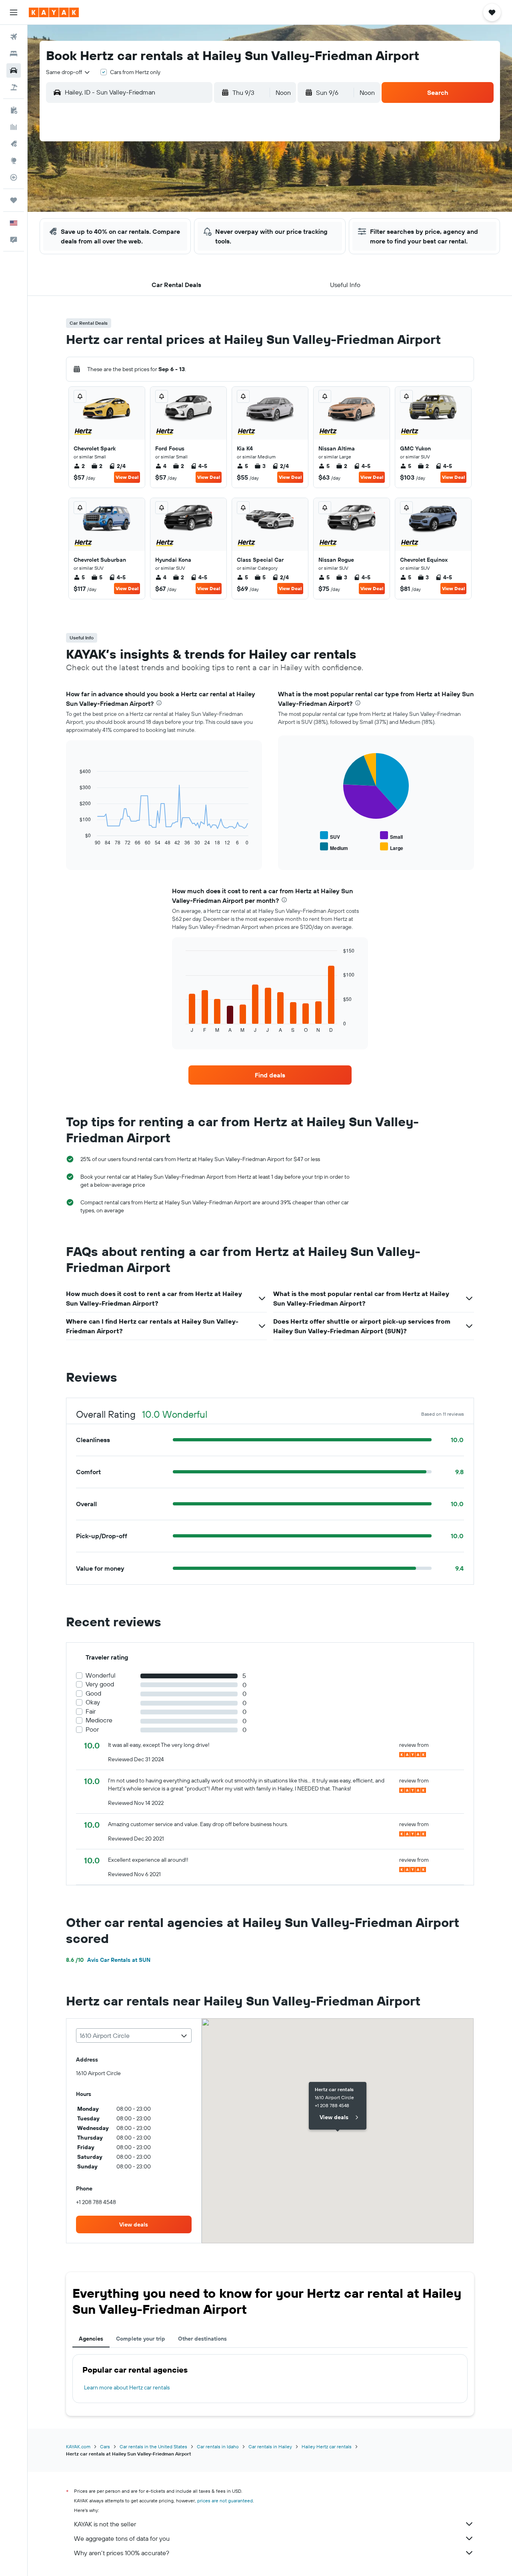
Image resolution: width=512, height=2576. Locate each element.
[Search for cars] (14, 70)
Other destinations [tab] (202, 2339)
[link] (270, 1075)
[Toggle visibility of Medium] (334, 847)
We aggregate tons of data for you (122, 2538)
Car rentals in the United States (153, 2446)
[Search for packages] (14, 87)
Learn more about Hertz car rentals (127, 2387)
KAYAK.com (78, 2446)
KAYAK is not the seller (105, 2524)
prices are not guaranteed (225, 2501)
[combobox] (68, 72)
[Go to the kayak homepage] (54, 12)
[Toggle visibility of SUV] (330, 836)
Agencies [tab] (91, 2339)
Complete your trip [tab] (141, 2339)
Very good (100, 1684)
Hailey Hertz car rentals (327, 2446)
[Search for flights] (14, 37)
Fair (91, 1711)
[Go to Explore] (14, 161)
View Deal (127, 477)
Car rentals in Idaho (218, 2446)
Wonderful (101, 1675)
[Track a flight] (14, 177)
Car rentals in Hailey (270, 2446)
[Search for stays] (14, 54)
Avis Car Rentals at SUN (108, 1960)
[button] (14, 12)
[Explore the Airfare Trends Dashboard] (14, 127)
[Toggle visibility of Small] (391, 836)
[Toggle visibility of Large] (392, 847)
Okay (93, 1702)
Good (93, 1693)
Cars (105, 2446)
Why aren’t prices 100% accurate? (122, 2553)
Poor (92, 1729)
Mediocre (99, 1720)
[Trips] (14, 200)
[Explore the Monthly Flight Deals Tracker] (14, 144)
